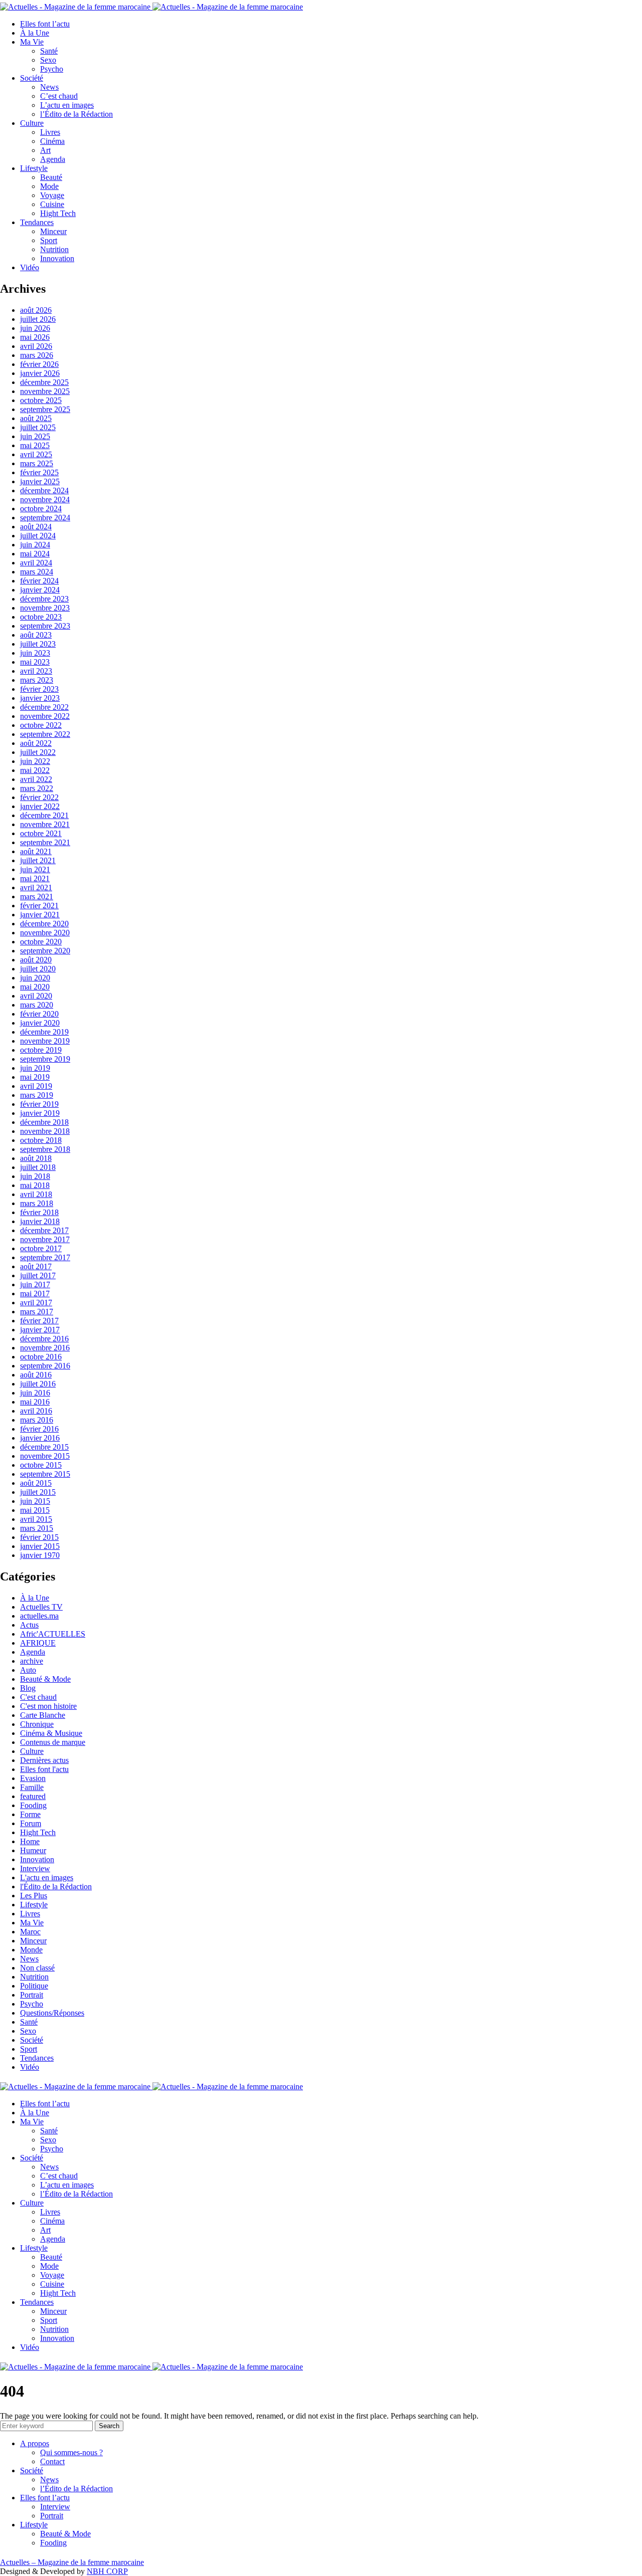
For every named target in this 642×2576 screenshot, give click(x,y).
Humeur (33, 1850)
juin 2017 (35, 1284)
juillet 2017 (38, 1275)
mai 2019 (35, 1077)
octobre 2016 (41, 1357)
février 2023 (39, 689)
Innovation (57, 258)
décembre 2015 (44, 1447)
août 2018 (36, 1158)
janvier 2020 (40, 1023)
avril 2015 (36, 1519)
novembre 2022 (45, 716)
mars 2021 (37, 897)
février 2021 (39, 906)
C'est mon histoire (48, 1706)
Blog (28, 1688)
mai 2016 (35, 1402)
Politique (34, 1986)
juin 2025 (35, 436)
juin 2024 (35, 545)
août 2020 (36, 960)
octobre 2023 (41, 617)
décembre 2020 (44, 924)
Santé (49, 51)
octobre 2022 (41, 725)
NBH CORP (107, 2571)
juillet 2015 (38, 1492)
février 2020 (39, 1014)
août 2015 (36, 1483)
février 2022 (39, 797)
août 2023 (36, 635)
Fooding (33, 1805)
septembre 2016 (45, 1366)
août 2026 (36, 310)
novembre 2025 (45, 391)
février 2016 (39, 1429)
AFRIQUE (38, 1643)
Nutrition (54, 249)
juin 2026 (35, 328)
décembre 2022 (44, 707)
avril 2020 (36, 996)
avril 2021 (36, 887)
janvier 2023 (40, 698)
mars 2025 (37, 463)
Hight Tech (58, 213)
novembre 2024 (45, 500)
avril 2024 (36, 563)
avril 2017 (36, 1303)
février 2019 (39, 1104)
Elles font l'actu (44, 1769)
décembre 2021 (44, 815)
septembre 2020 (45, 951)
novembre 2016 (45, 1348)
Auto (28, 1670)
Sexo (48, 60)
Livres (50, 132)
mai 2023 (35, 662)
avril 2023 (36, 671)
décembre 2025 (44, 382)
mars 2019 (37, 1095)
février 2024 (39, 581)
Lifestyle (34, 168)
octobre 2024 (41, 509)
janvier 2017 (40, 1330)
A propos (35, 2443)
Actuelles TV (41, 1607)
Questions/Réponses (52, 2013)
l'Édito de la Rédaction (56, 1887)
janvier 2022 (40, 806)
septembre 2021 (45, 842)
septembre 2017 (45, 1257)
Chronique (37, 1724)
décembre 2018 (44, 1122)
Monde (31, 1950)
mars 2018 (37, 1203)
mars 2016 (37, 1420)
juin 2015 (35, 1501)
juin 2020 (35, 978)
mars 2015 (37, 1528)
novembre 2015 (45, 1456)
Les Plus (34, 1896)
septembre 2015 (45, 1474)
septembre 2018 (45, 1149)
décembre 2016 (44, 1339)
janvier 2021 (40, 915)
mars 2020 (37, 1005)
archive (32, 1661)
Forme (30, 1814)
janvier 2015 (40, 1546)
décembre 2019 (44, 1032)
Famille (32, 1787)
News (49, 87)
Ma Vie (32, 42)
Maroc (30, 1932)
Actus (29, 1625)
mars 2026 (37, 355)
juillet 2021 (38, 860)
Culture (32, 123)
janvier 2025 (40, 481)
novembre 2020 (45, 933)
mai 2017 (35, 1294)
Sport (49, 240)
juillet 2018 (38, 1167)
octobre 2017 (41, 1248)
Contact (52, 2461)
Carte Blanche (43, 1715)
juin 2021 (35, 869)
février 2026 (39, 364)
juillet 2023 (38, 644)
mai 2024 (35, 554)
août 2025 (36, 418)
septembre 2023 (45, 626)
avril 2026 (36, 346)
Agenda (53, 159)
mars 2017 (37, 1312)
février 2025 (39, 472)
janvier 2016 (40, 1438)
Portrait (32, 1995)
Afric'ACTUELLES (53, 1634)
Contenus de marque (53, 1742)
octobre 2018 (41, 1140)
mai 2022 (35, 770)
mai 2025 (35, 445)
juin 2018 (35, 1176)
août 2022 (36, 743)
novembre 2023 (45, 608)
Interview (35, 1868)
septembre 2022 (45, 734)
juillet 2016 (38, 1384)
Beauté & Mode (45, 1679)
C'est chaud (38, 1697)
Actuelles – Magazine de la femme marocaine (72, 2562)
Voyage (52, 195)
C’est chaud (59, 96)
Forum (31, 1823)
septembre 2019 (45, 1059)
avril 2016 (36, 1411)
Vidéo (30, 267)
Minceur (53, 231)
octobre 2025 (41, 400)
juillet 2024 (38, 536)
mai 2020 (35, 987)
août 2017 (36, 1266)
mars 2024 (37, 572)
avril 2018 (36, 1194)
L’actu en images (67, 105)
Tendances (37, 222)
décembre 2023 (44, 599)
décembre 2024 (44, 490)
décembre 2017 (44, 1230)
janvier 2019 (40, 1113)
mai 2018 (35, 1185)
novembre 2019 (45, 1041)
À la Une (35, 33)
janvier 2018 (40, 1221)
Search (109, 2426)
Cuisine (52, 204)
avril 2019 (36, 1086)
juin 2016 (35, 1393)
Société (32, 78)
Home (30, 1841)
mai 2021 (35, 878)
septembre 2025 (45, 409)
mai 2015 (35, 1510)
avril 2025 (36, 454)
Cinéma (52, 141)
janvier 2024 (40, 590)
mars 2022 (37, 788)
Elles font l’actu (45, 24)
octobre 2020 (41, 942)
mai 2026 (35, 337)
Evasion (33, 1778)
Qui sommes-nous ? (71, 2452)
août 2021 (36, 851)
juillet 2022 (38, 752)
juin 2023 (35, 653)
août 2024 (36, 527)
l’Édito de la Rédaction (76, 114)
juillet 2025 (38, 427)
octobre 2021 (41, 833)
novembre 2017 (45, 1239)
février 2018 (39, 1212)
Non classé (37, 1968)
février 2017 (39, 1321)
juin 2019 (35, 1068)
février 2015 (39, 1537)
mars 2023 (37, 680)
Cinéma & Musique (51, 1733)
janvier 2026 (40, 373)
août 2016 (36, 1375)
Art (45, 150)
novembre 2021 (45, 824)
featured (33, 1796)
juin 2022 (35, 761)
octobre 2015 (41, 1465)
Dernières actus (44, 1760)
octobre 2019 (41, 1050)
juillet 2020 (38, 969)
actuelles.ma (39, 1616)
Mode (49, 186)
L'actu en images (47, 1877)
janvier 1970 (40, 1555)
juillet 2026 (38, 319)
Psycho (52, 69)
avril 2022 (36, 779)
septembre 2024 (45, 518)
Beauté (51, 177)
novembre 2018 (45, 1131)
